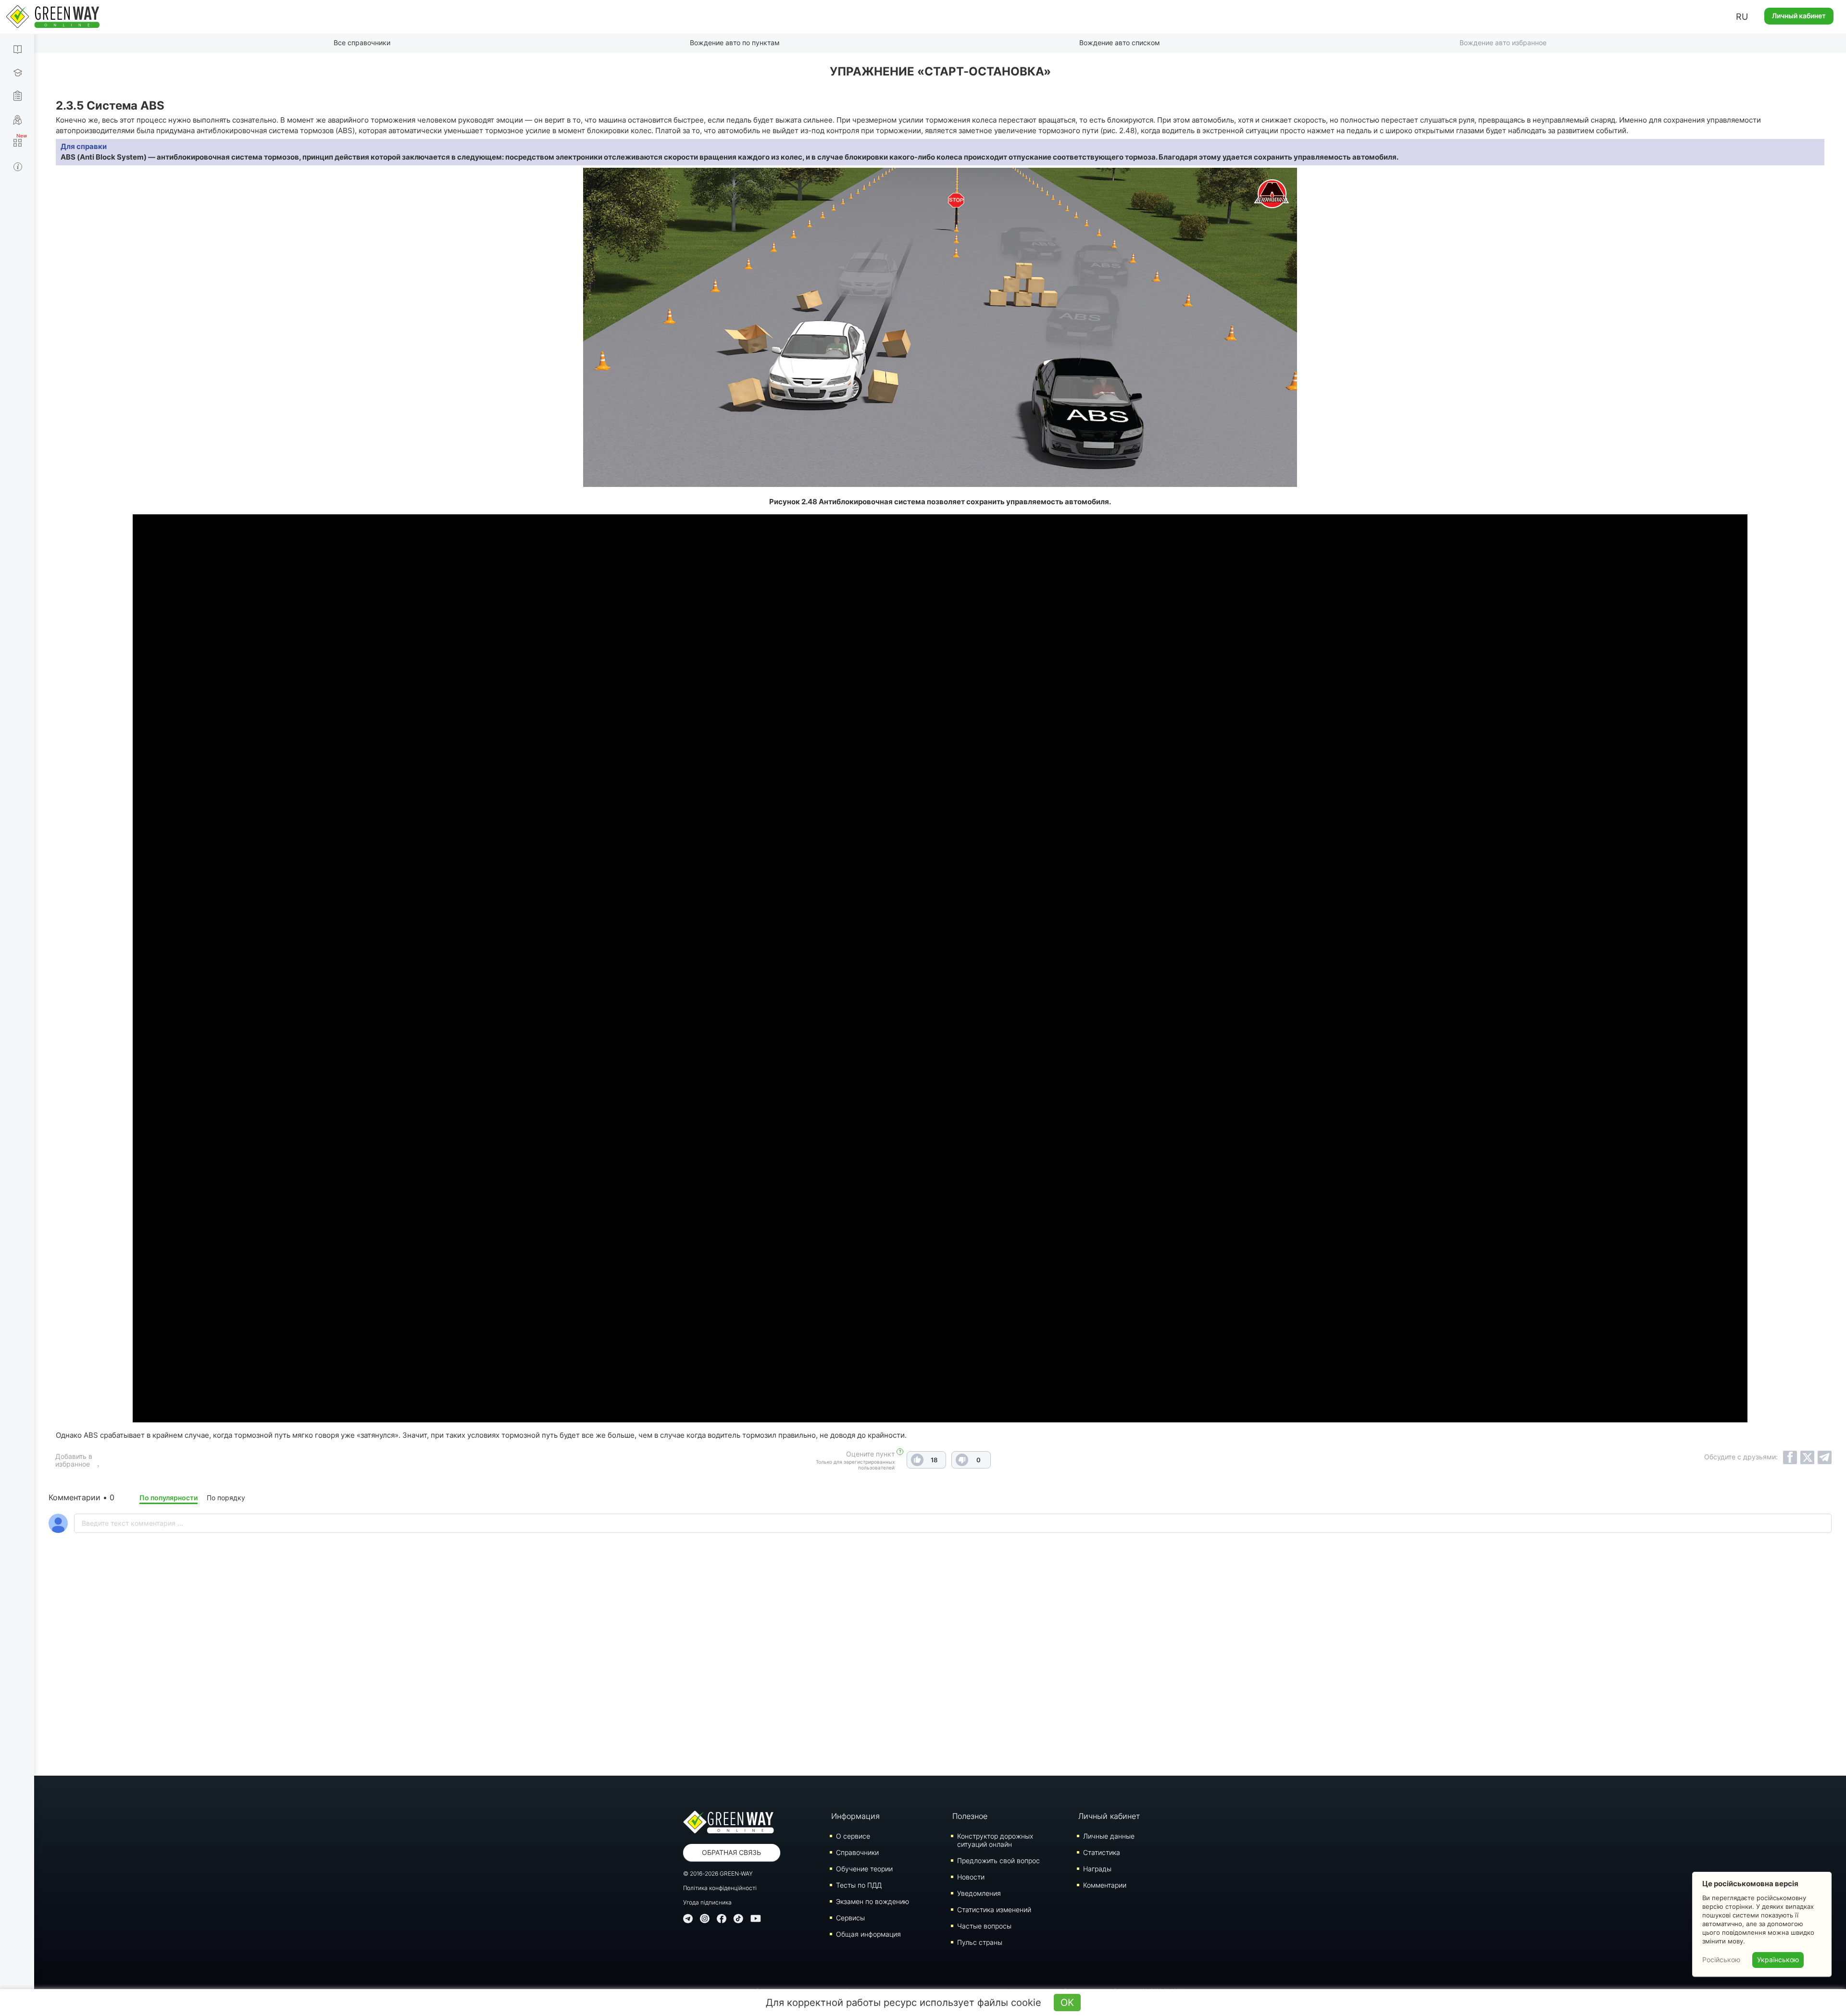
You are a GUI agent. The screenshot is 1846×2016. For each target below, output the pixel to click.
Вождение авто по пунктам (735, 43)
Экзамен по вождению (873, 1901)
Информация (855, 1816)
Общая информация (868, 1934)
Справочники (857, 1852)
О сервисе (853, 1836)
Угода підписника (707, 1902)
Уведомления (979, 1893)
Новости (971, 1877)
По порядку (226, 1498)
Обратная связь (731, 1852)
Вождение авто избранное (1503, 43)
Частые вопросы (984, 1926)
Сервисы (850, 1918)
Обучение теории (864, 1869)
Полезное (970, 1816)
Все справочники (362, 43)
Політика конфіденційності (720, 1888)
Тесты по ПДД (859, 1885)
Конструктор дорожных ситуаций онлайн (995, 1840)
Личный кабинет (1799, 16)
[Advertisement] (940, 1680)
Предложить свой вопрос (998, 1860)
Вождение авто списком (1120, 43)
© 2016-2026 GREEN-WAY (718, 1873)
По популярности (168, 1498)
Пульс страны (980, 1942)
